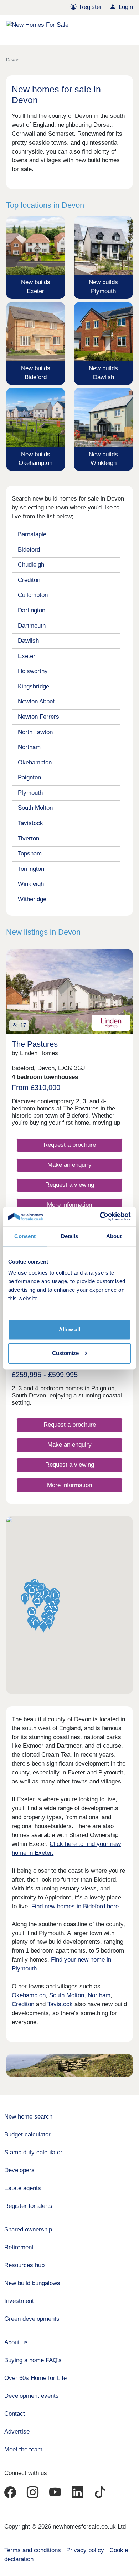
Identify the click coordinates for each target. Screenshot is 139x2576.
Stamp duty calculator (33, 2152)
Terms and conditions (33, 2550)
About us (16, 2342)
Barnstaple (32, 534)
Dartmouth (32, 626)
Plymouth (30, 793)
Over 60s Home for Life (35, 2378)
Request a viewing (70, 1185)
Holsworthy (33, 671)
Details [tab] (70, 1236)
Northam (29, 747)
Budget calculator (27, 2135)
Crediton (29, 580)
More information (69, 1205)
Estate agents (23, 2188)
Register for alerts (28, 2206)
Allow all (69, 1330)
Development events (32, 2396)
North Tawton (35, 732)
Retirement (19, 2247)
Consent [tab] (25, 1236)
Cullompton (33, 595)
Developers (19, 2170)
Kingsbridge (34, 686)
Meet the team (23, 2449)
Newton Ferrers (38, 717)
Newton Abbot (36, 701)
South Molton (35, 808)
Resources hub (24, 2265)
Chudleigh (31, 565)
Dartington (32, 610)
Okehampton (35, 762)
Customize (65, 1353)
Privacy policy (85, 2550)
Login (126, 7)
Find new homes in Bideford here (75, 1906)
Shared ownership (28, 2229)
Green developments (32, 2319)
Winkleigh (31, 884)
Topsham (30, 853)
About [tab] (114, 1236)
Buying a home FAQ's (33, 2360)
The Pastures (35, 1044)
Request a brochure (70, 1145)
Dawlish (28, 641)
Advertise (17, 2432)
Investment (19, 2301)
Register (91, 7)
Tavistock (30, 823)
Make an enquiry (69, 1165)
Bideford (29, 550)
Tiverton (29, 838)
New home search (28, 2117)
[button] (36, 1625)
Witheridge (32, 899)
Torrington (31, 869)
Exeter (27, 656)
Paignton (29, 777)
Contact (15, 2414)
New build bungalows (32, 2283)
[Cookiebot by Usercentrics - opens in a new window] (100, 1217)
